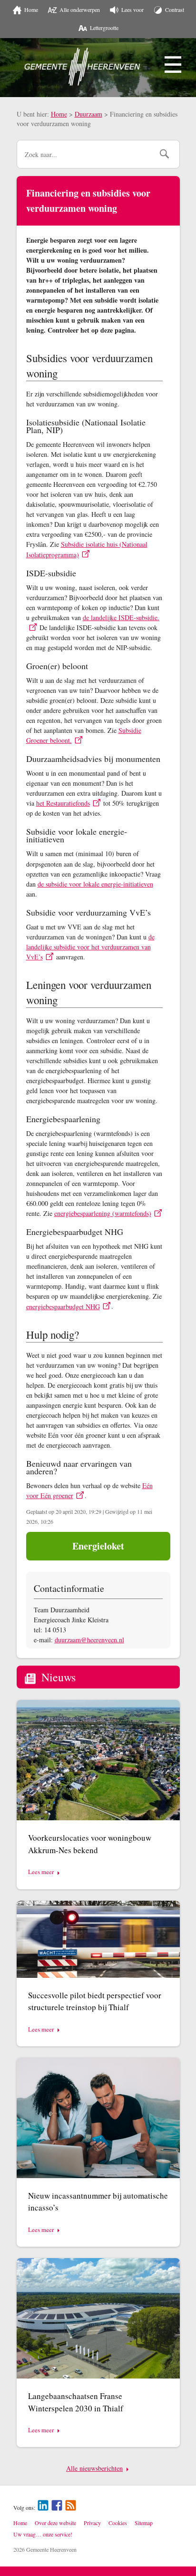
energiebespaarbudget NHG (63, 1307)
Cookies (118, 2523)
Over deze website (55, 2523)
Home (59, 114)
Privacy (92, 2523)
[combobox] (85, 154)
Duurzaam (88, 114)
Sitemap (144, 2523)
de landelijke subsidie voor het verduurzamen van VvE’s (90, 947)
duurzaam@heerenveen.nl (89, 1640)
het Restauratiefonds (63, 803)
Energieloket (98, 1546)
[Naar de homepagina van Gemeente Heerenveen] (82, 67)
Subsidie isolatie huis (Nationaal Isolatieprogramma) (87, 549)
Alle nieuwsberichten (94, 2468)
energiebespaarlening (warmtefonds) (103, 1213)
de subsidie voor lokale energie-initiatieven (95, 884)
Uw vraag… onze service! (43, 2534)
